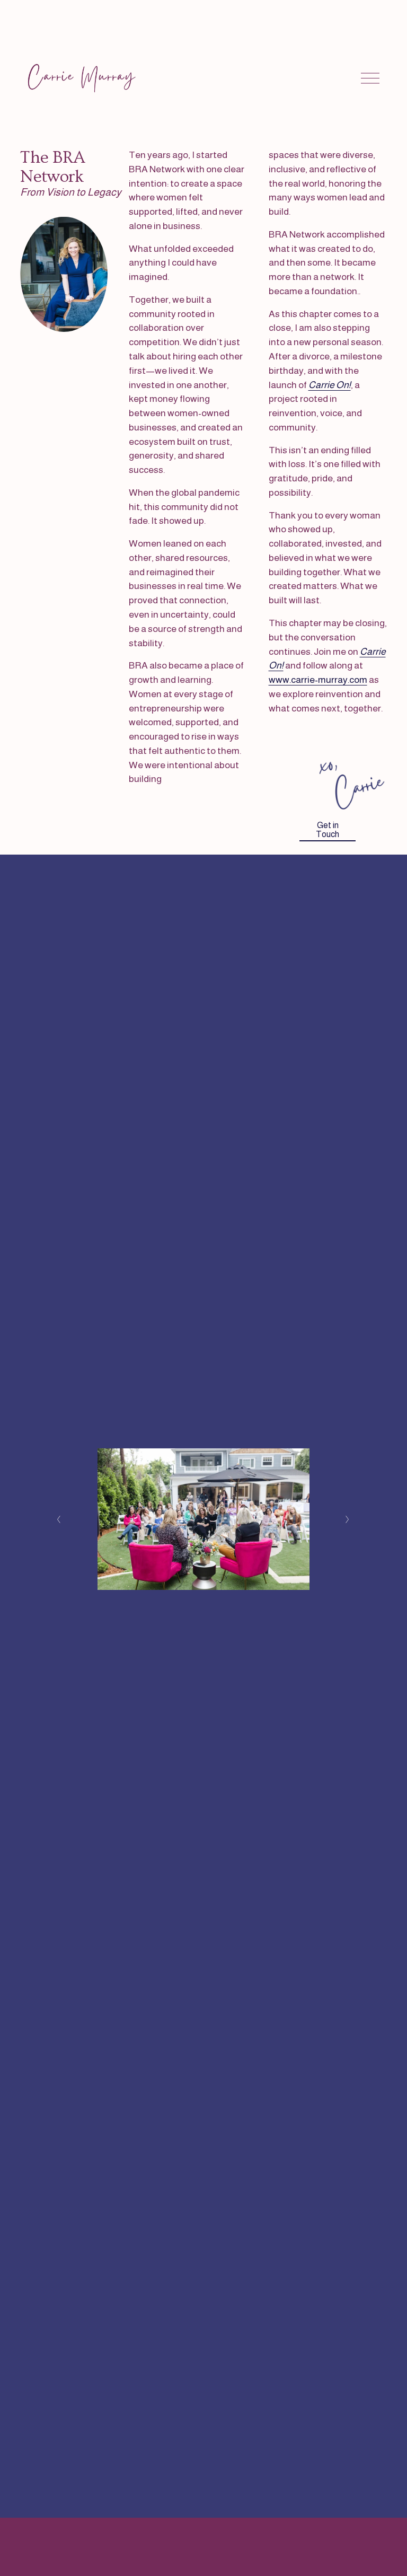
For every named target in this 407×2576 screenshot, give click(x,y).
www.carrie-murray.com (318, 680)
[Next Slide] (348, 1519)
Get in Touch (328, 830)
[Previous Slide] (59, 1519)
